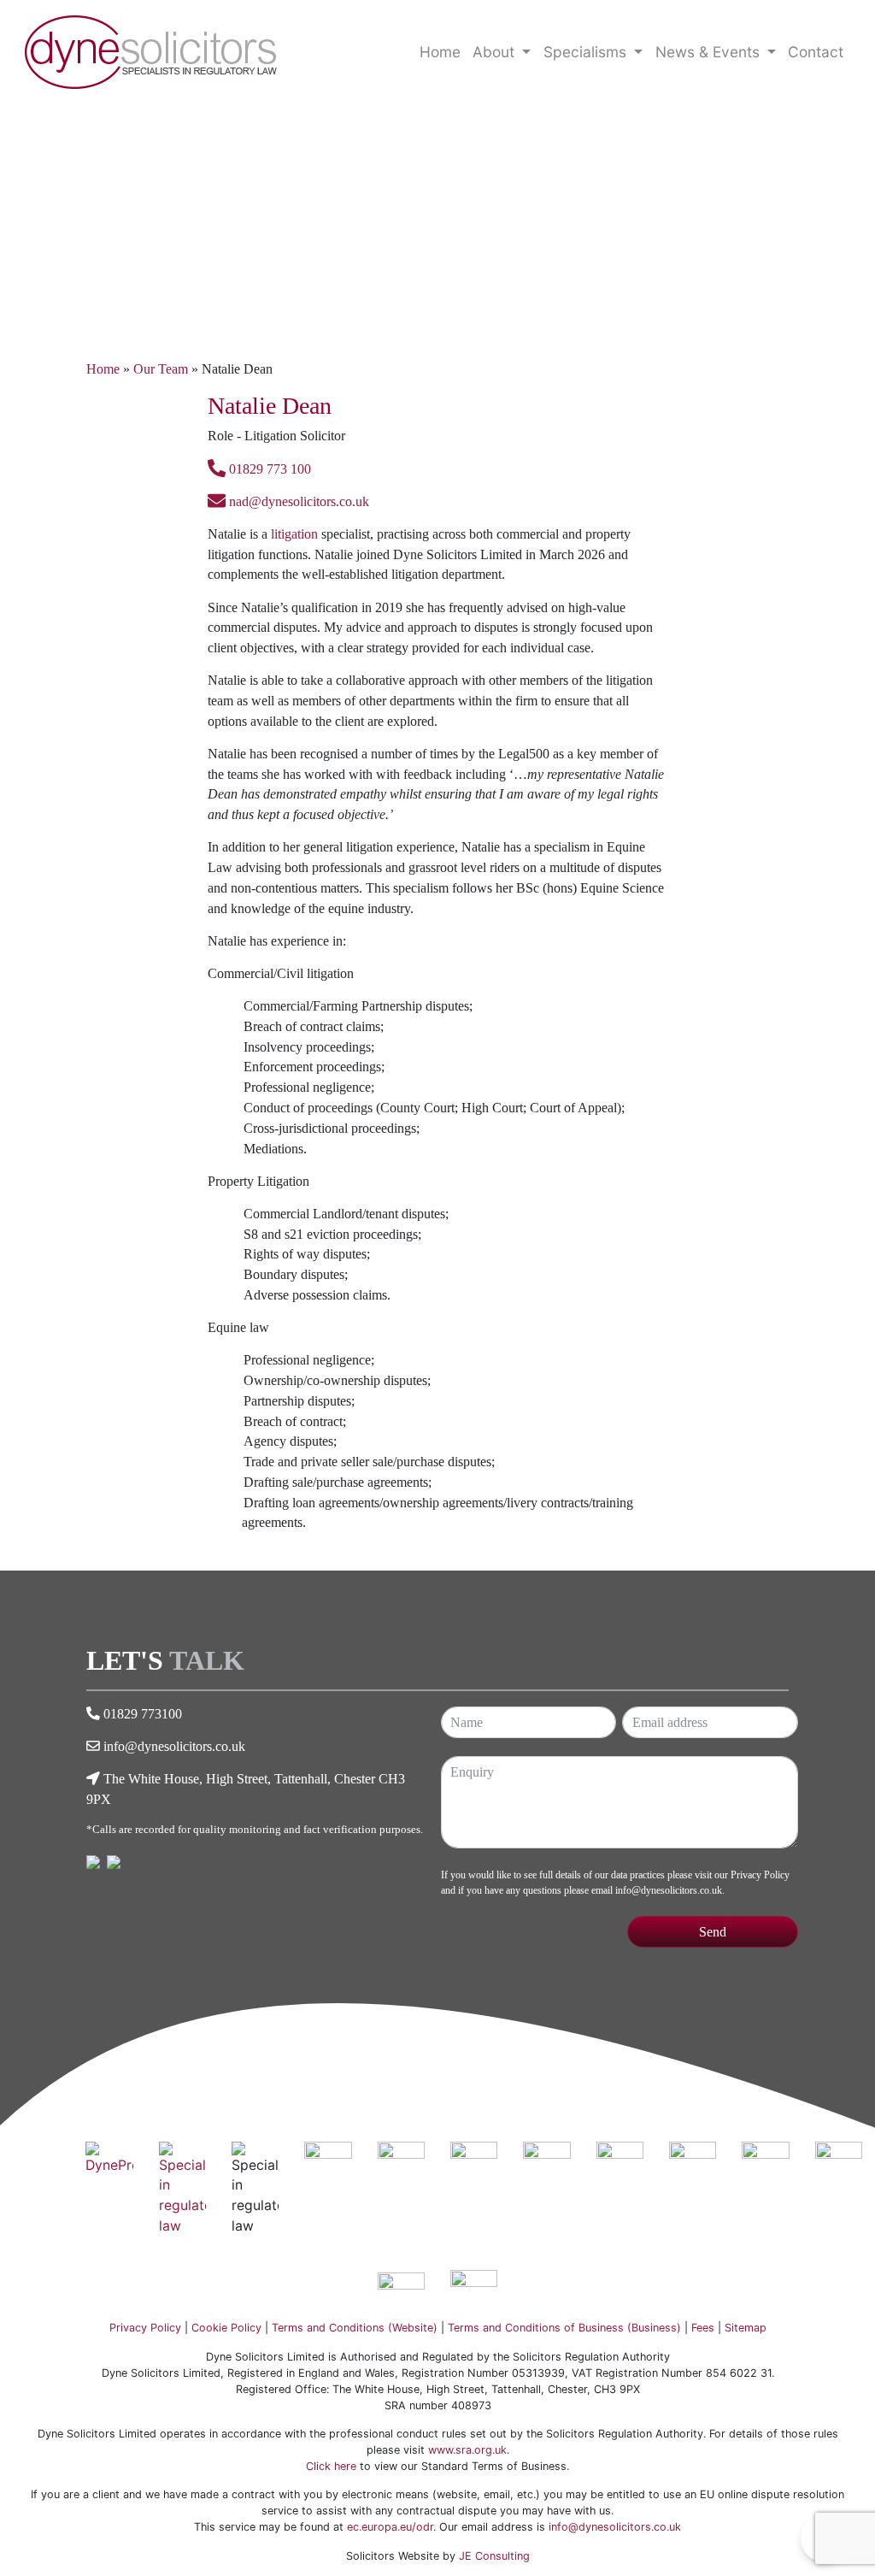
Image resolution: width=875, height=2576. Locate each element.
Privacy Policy (760, 1875)
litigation (294, 534)
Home (440, 52)
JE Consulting (494, 2556)
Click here (331, 2466)
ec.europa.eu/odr (390, 2527)
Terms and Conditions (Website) (355, 2328)
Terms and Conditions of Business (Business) (564, 2328)
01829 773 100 (268, 469)
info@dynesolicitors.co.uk (174, 1746)
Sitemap (746, 2328)
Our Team (161, 369)
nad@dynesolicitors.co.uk (297, 501)
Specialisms (587, 52)
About (496, 52)
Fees (703, 2328)
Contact (816, 52)
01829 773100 (143, 1714)
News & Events (710, 52)
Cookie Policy (226, 2328)
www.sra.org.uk (467, 2450)
